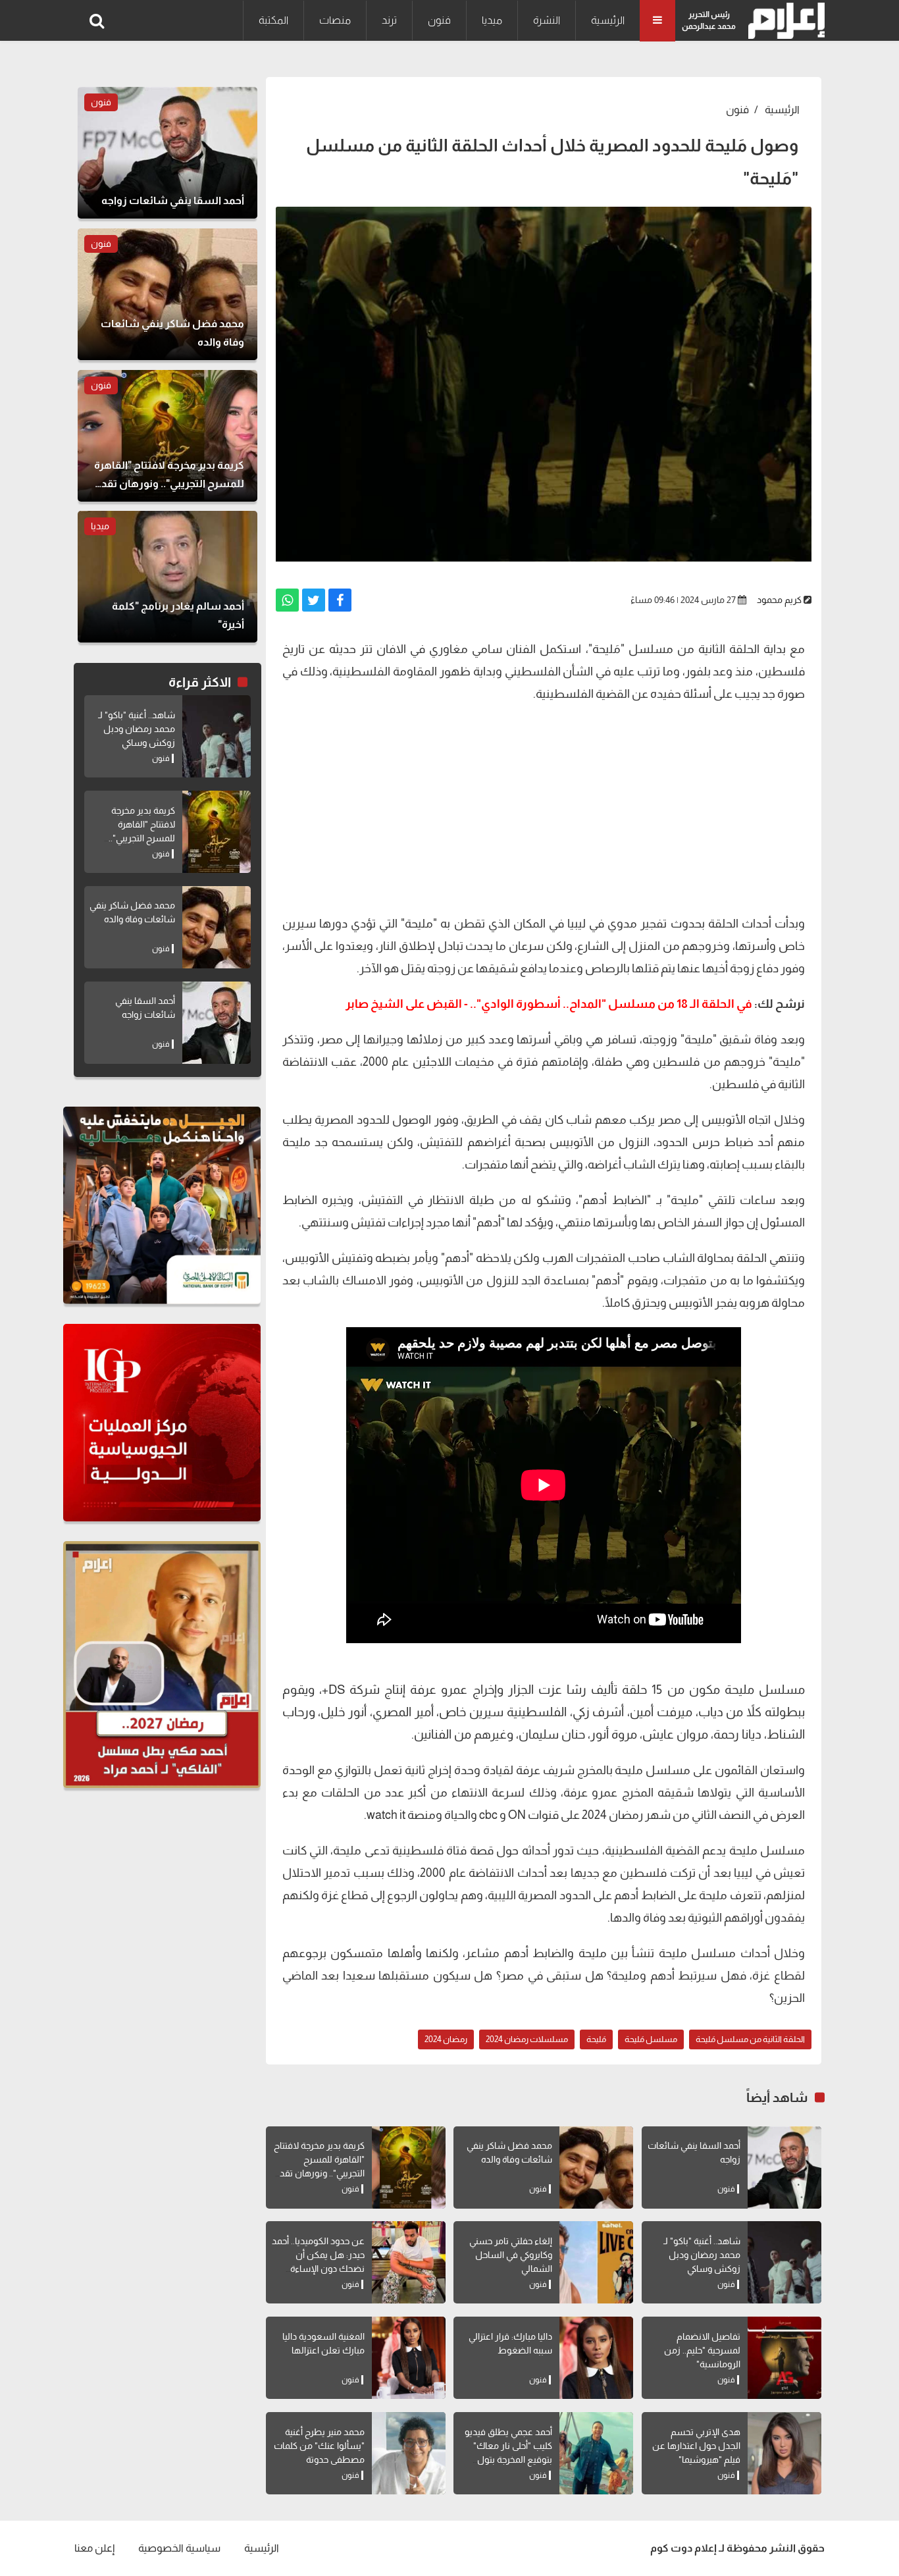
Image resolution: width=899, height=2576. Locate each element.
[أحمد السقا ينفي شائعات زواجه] (784, 2168)
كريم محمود (779, 600)
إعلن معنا (94, 2548)
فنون (439, 20)
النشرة (547, 20)
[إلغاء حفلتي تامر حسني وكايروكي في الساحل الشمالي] (596, 2262)
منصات (335, 20)
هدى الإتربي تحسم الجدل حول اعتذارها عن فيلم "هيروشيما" (696, 2446)
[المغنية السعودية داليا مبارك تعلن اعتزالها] (409, 2358)
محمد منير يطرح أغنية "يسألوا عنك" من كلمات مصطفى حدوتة (319, 2446)
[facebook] (340, 600)
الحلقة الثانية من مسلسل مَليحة (750, 2039)
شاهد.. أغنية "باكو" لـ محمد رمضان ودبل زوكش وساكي (702, 2255)
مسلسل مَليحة (651, 2039)
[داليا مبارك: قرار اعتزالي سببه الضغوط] (596, 2358)
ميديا (492, 20)
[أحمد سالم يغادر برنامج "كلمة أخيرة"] (167, 577)
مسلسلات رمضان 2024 (527, 2039)
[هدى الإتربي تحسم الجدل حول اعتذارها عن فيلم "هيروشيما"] (784, 2453)
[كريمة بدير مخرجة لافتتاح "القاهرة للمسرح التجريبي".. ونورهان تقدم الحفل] (409, 2168)
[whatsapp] (287, 600)
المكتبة (273, 20)
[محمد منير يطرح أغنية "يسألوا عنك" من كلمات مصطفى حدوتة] (409, 2453)
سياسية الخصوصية (179, 2548)
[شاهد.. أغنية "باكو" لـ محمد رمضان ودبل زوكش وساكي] (784, 2262)
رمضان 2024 (446, 2039)
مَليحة (596, 2039)
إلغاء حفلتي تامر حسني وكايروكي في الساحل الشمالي (511, 2255)
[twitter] (314, 600)
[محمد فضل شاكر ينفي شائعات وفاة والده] (596, 2168)
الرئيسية (608, 20)
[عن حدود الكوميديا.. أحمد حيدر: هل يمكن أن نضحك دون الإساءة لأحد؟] (409, 2262)
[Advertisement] (544, 807)
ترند (389, 20)
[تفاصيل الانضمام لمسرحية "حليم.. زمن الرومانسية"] (784, 2358)
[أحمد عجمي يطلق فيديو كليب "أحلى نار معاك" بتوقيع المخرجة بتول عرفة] (596, 2453)
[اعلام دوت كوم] (783, 21)
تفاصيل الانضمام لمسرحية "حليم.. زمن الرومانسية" (702, 2350)
